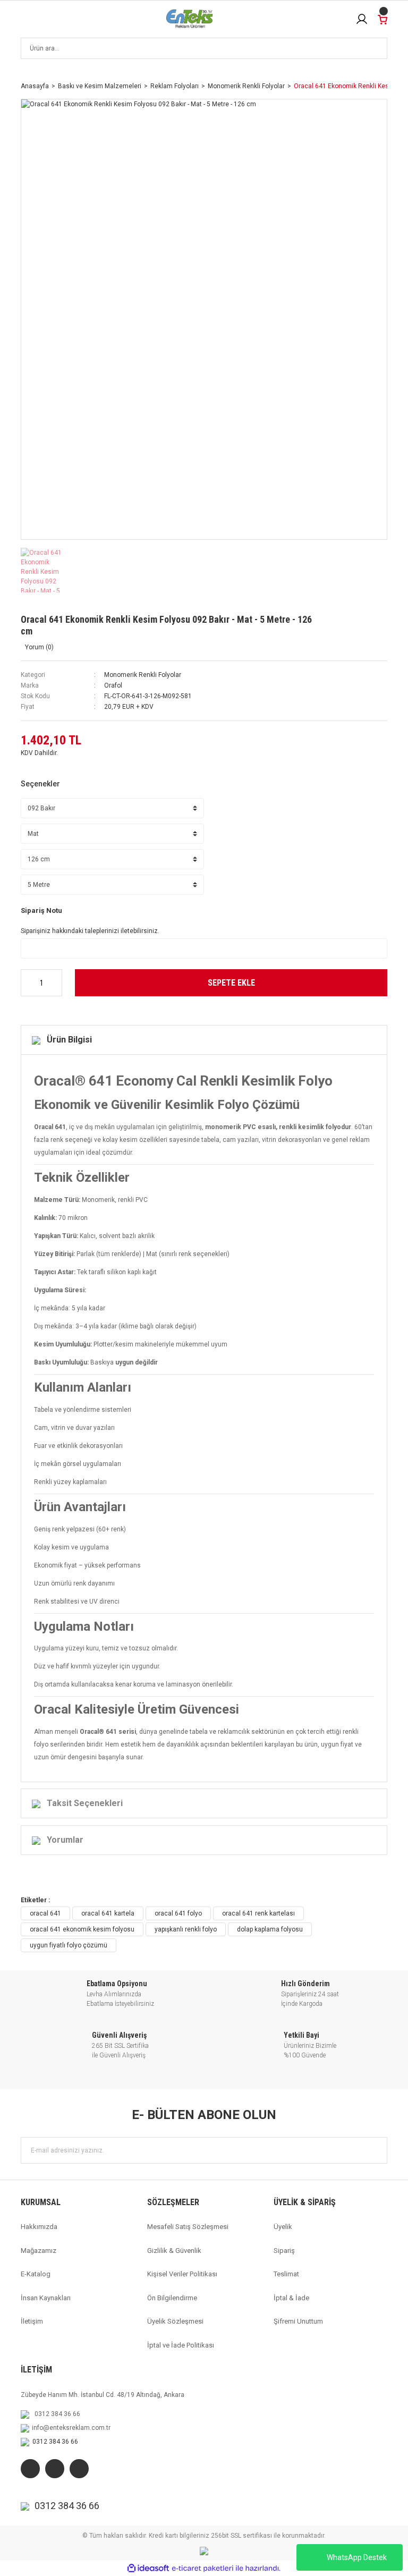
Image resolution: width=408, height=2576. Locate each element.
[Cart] (382, 19)
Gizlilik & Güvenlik (174, 2251)
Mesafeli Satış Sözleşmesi (188, 2227)
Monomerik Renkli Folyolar (143, 675)
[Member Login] (362, 19)
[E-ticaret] (203, 2569)
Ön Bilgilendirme (172, 2298)
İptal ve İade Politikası (181, 2345)
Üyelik (283, 2227)
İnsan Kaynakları (46, 2298)
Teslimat (286, 2274)
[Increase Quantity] (55, 983)
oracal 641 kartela (108, 1913)
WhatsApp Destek (357, 2557)
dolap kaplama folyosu (270, 1929)
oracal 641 (45, 1913)
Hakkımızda (39, 2227)
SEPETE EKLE (231, 983)
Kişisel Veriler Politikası (182, 2274)
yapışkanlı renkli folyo (186, 1929)
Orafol (113, 685)
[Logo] (190, 19)
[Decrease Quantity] (28, 983)
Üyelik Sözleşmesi (175, 2321)
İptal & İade (291, 2298)
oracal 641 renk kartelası (258, 1913)
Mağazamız (39, 2251)
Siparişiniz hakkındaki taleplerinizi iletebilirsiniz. (90, 931)
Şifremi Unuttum (298, 2321)
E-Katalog (36, 2274)
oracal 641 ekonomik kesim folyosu (82, 1929)
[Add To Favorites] (331, 623)
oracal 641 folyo (178, 1913)
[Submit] (374, 2150)
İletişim (32, 2321)
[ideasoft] (148, 2569)
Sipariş (284, 2251)
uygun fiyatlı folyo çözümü (69, 1945)
